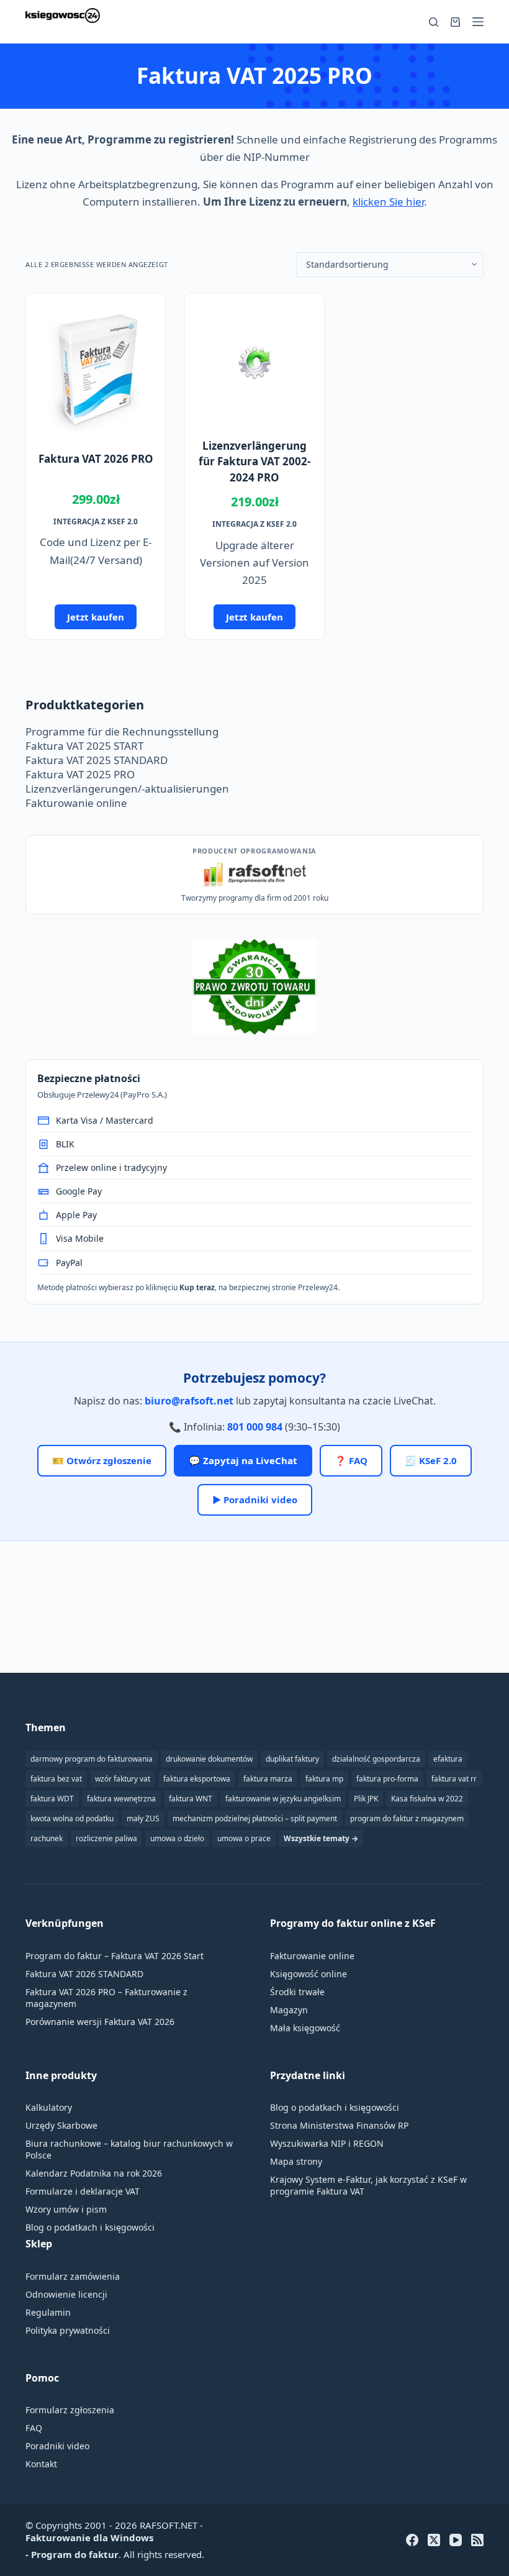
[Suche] (434, 22)
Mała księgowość (305, 2028)
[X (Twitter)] (434, 2540)
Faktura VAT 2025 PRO (80, 774)
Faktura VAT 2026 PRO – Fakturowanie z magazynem (106, 1998)
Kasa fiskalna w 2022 (427, 1799)
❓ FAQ (351, 1460)
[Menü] (478, 22)
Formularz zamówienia (73, 2276)
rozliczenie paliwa (106, 1838)
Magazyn (289, 2010)
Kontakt (41, 2464)
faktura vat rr (454, 1779)
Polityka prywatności (68, 2330)
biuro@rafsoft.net (189, 1401)
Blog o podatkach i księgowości (90, 2227)
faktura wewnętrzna (121, 1799)
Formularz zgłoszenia (70, 2410)
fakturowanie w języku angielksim (283, 1799)
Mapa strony (296, 2161)
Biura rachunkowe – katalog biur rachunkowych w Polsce (129, 2149)
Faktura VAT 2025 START (84, 746)
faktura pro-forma (387, 1779)
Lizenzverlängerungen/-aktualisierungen (127, 789)
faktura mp (324, 1779)
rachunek (47, 1838)
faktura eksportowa (197, 1779)
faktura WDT (52, 1799)
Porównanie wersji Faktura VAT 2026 (100, 2022)
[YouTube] (456, 2540)
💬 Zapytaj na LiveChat (243, 1460)
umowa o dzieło (177, 1838)
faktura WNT (191, 1799)
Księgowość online (309, 1974)
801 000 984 (255, 1427)
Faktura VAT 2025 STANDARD (97, 760)
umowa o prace (244, 1838)
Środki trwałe (297, 1992)
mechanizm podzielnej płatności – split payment (255, 1818)
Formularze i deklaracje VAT (83, 2191)
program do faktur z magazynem (407, 1818)
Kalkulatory (49, 2107)
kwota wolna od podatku (72, 1818)
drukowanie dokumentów (209, 1759)
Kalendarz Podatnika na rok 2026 (94, 2173)
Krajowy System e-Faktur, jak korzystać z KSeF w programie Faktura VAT (368, 2185)
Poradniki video (57, 2446)
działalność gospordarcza (376, 1759)
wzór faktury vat (123, 1779)
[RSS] (477, 2540)
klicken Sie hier (388, 202)
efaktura (448, 1759)
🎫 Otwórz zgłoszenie (102, 1460)
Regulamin (48, 2312)
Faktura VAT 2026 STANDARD (84, 1974)
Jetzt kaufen (96, 617)
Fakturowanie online (76, 803)
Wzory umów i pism (66, 2209)
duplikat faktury (292, 1759)
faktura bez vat (56, 1779)
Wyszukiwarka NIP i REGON (327, 2143)
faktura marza (268, 1779)
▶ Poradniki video (255, 1500)
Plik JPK (366, 1799)
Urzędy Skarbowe (61, 2125)
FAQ (34, 2428)
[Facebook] (412, 2540)
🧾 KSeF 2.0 (431, 1460)
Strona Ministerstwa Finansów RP (339, 2125)
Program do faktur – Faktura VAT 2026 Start (115, 1956)
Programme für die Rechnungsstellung (122, 731)
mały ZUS (143, 1818)
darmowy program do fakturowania (92, 1759)
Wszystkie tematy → (321, 1838)
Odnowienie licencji (66, 2294)
